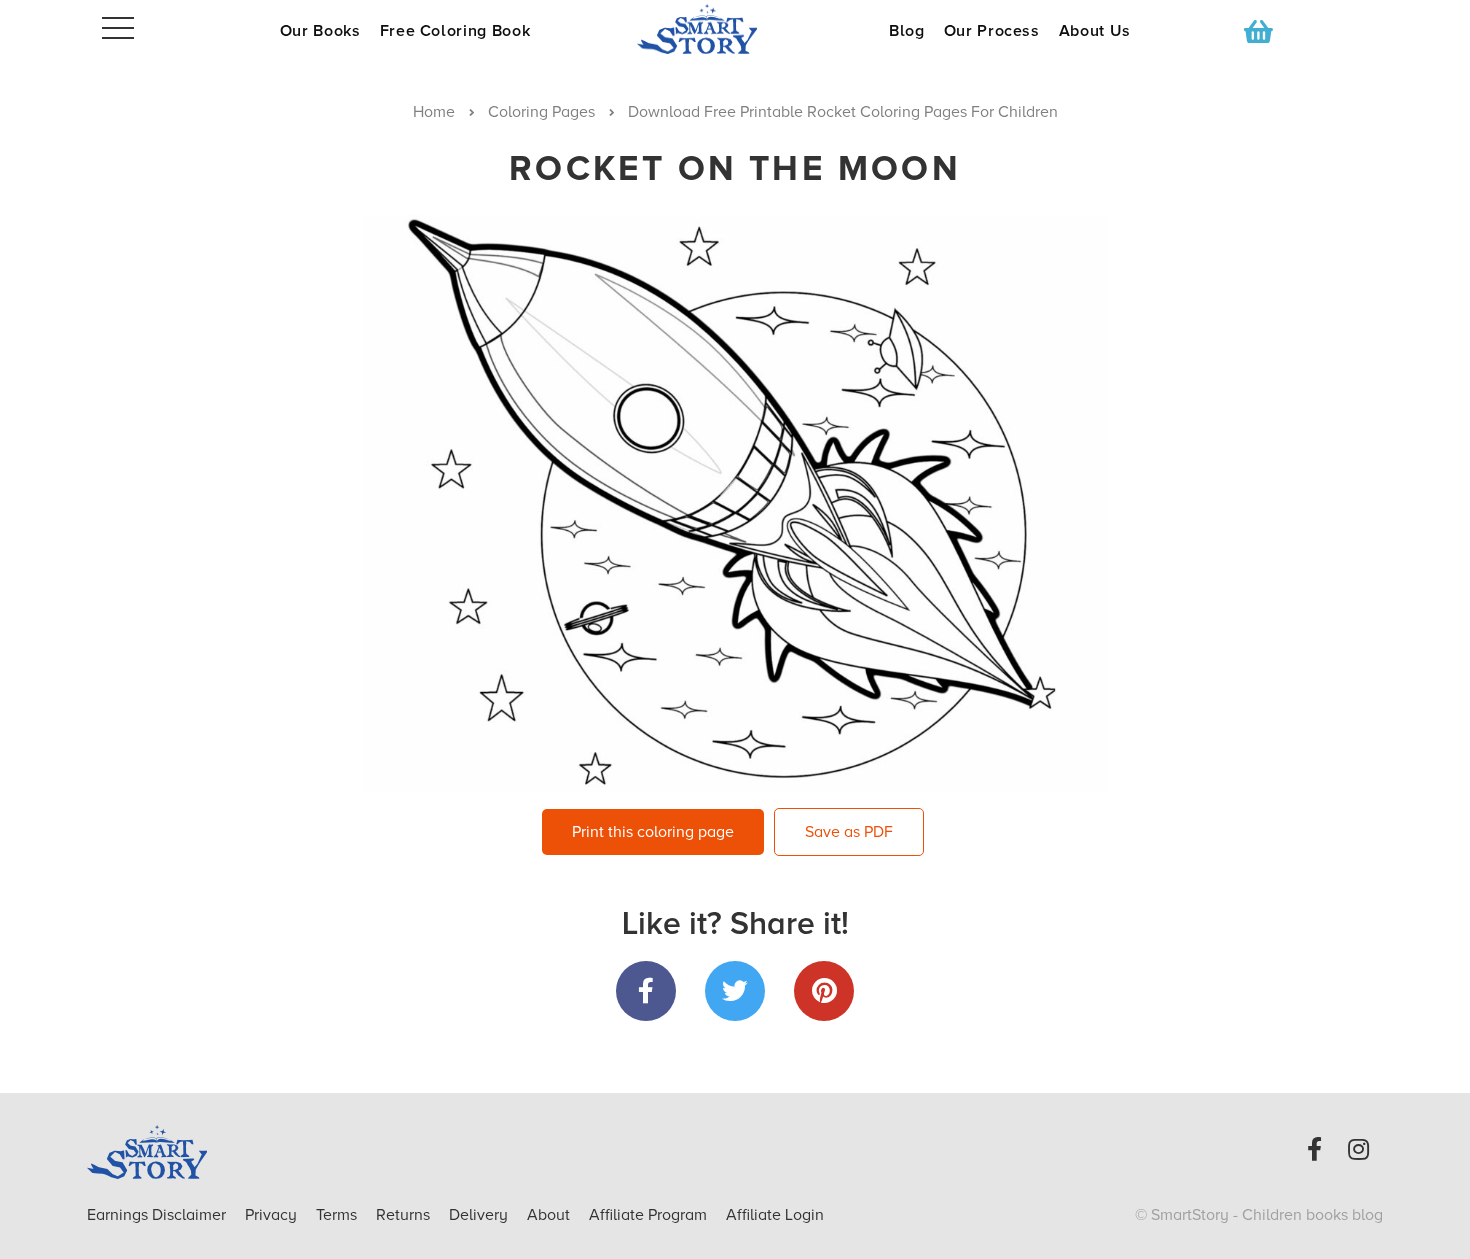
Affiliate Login (775, 1215)
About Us (1095, 31)
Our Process (992, 31)
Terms (338, 1215)
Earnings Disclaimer (158, 1215)
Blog (907, 31)
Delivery (480, 1215)
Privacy (273, 1215)
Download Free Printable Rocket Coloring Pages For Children (843, 112)
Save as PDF (849, 832)
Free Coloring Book (455, 31)
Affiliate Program (650, 1215)
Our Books (320, 31)
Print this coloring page (653, 832)
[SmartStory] (735, 29)
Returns (405, 1215)
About (548, 1215)
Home (434, 112)
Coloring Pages (541, 112)
